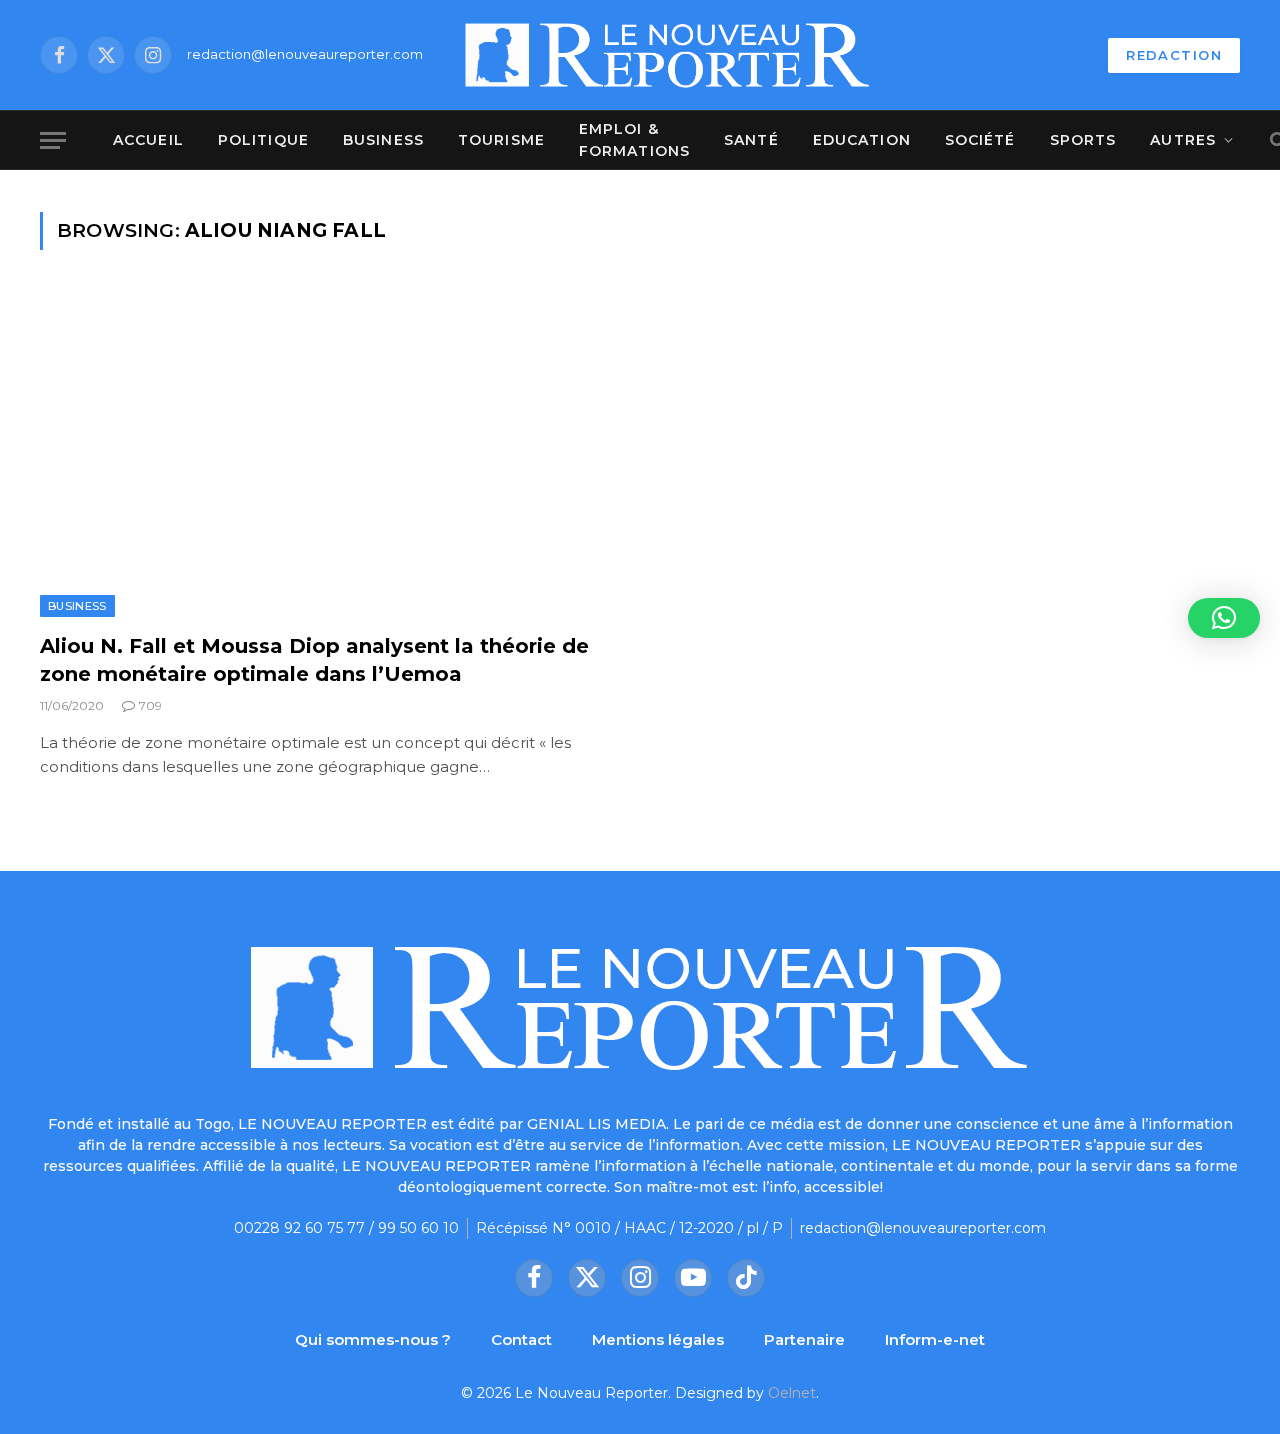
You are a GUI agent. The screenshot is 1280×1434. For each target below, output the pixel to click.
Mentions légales (658, 1339)
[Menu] (53, 140)
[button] (1224, 618)
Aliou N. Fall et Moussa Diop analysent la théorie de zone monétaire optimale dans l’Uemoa (314, 659)
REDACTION (1174, 55)
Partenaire (804, 1339)
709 (150, 705)
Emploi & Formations (634, 140)
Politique (263, 140)
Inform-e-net (935, 1339)
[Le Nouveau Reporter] (668, 55)
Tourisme (501, 140)
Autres (1183, 140)
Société (980, 140)
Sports (1083, 140)
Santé (751, 140)
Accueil (148, 140)
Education (862, 140)
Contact (521, 1339)
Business (383, 140)
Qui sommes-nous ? (373, 1339)
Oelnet (792, 1393)
